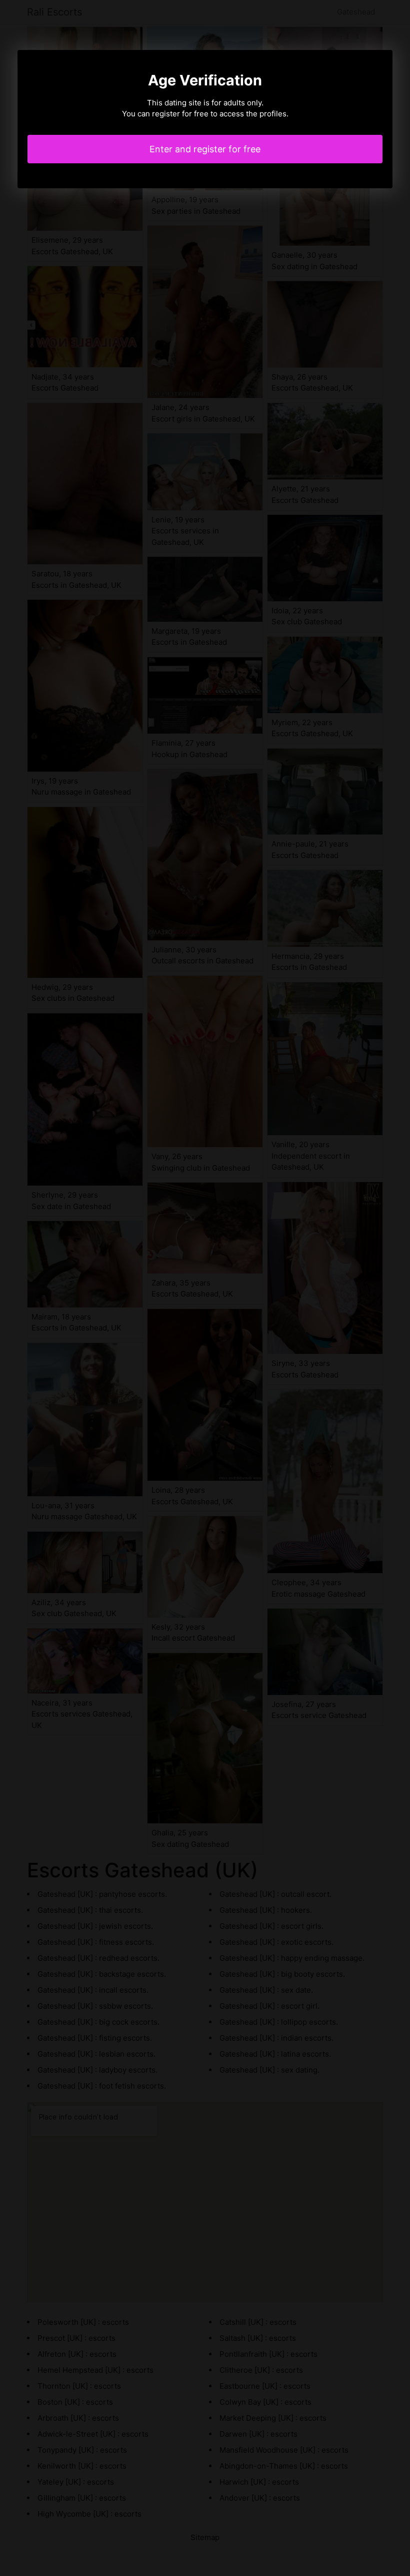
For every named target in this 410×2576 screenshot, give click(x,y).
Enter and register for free (205, 149)
